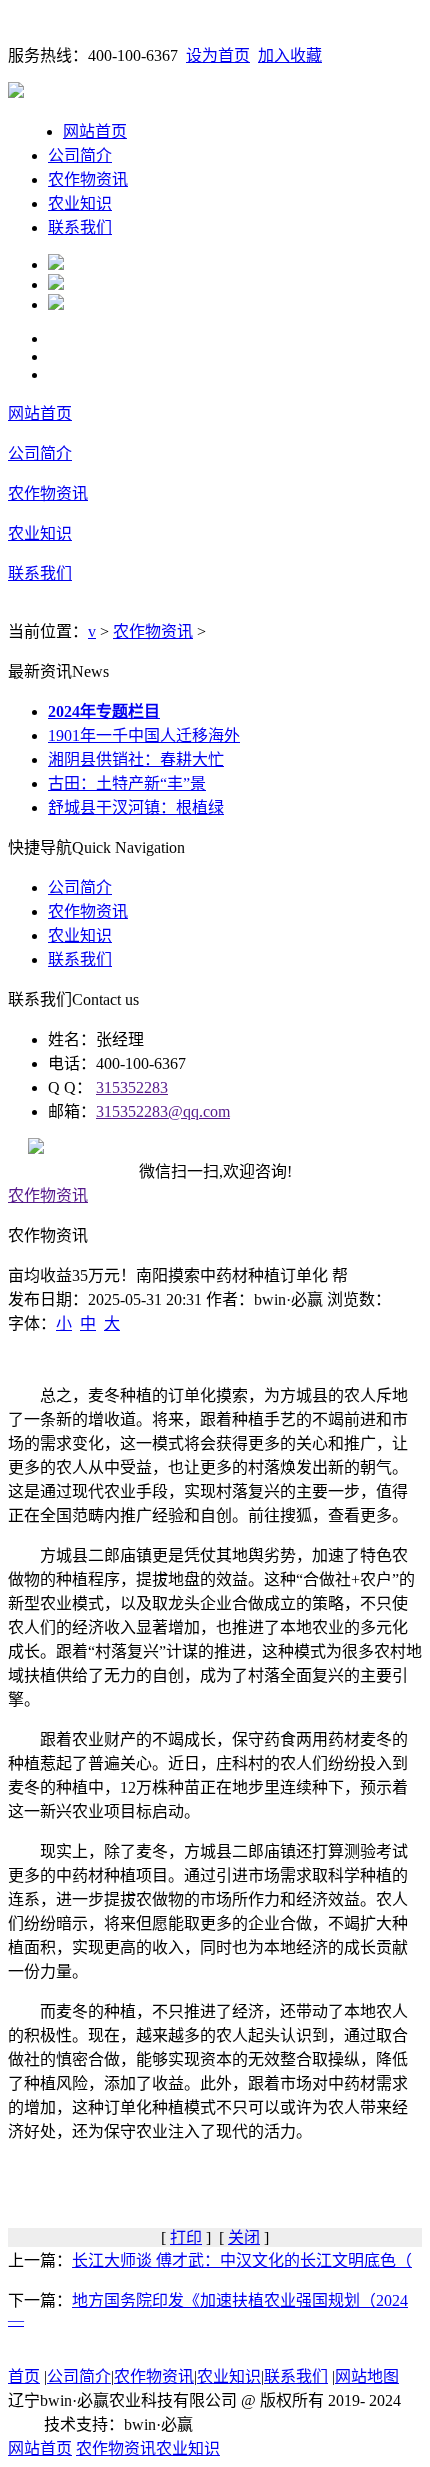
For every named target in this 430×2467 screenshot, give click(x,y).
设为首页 (218, 55)
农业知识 (80, 203)
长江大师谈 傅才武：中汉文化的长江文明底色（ (242, 2260)
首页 (24, 2376)
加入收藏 (290, 55)
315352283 (132, 1087)
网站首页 (95, 131)
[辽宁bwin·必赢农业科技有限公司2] (56, 284)
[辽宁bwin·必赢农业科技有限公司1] (56, 264)
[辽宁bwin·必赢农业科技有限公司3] (56, 304)
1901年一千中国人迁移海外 (144, 735)
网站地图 (367, 2376)
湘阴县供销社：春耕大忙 (136, 759)
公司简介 (80, 155)
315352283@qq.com (163, 1111)
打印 (186, 2237)
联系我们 (80, 227)
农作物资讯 (88, 179)
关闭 (244, 2237)
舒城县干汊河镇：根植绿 (136, 807)
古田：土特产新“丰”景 (127, 783)
